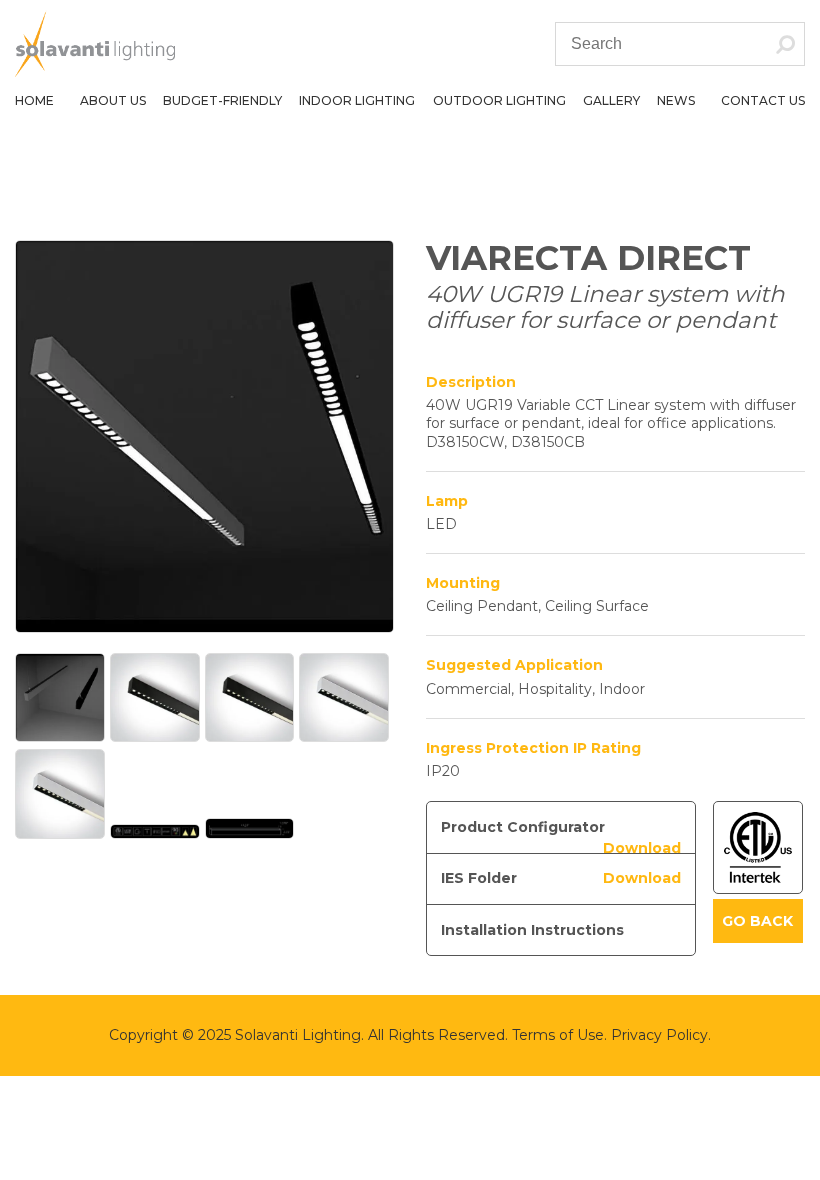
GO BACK (757, 921)
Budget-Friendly (222, 100)
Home (34, 100)
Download (642, 848)
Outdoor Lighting (499, 100)
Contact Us (763, 100)
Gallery (611, 100)
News (676, 100)
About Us (113, 100)
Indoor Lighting (357, 100)
